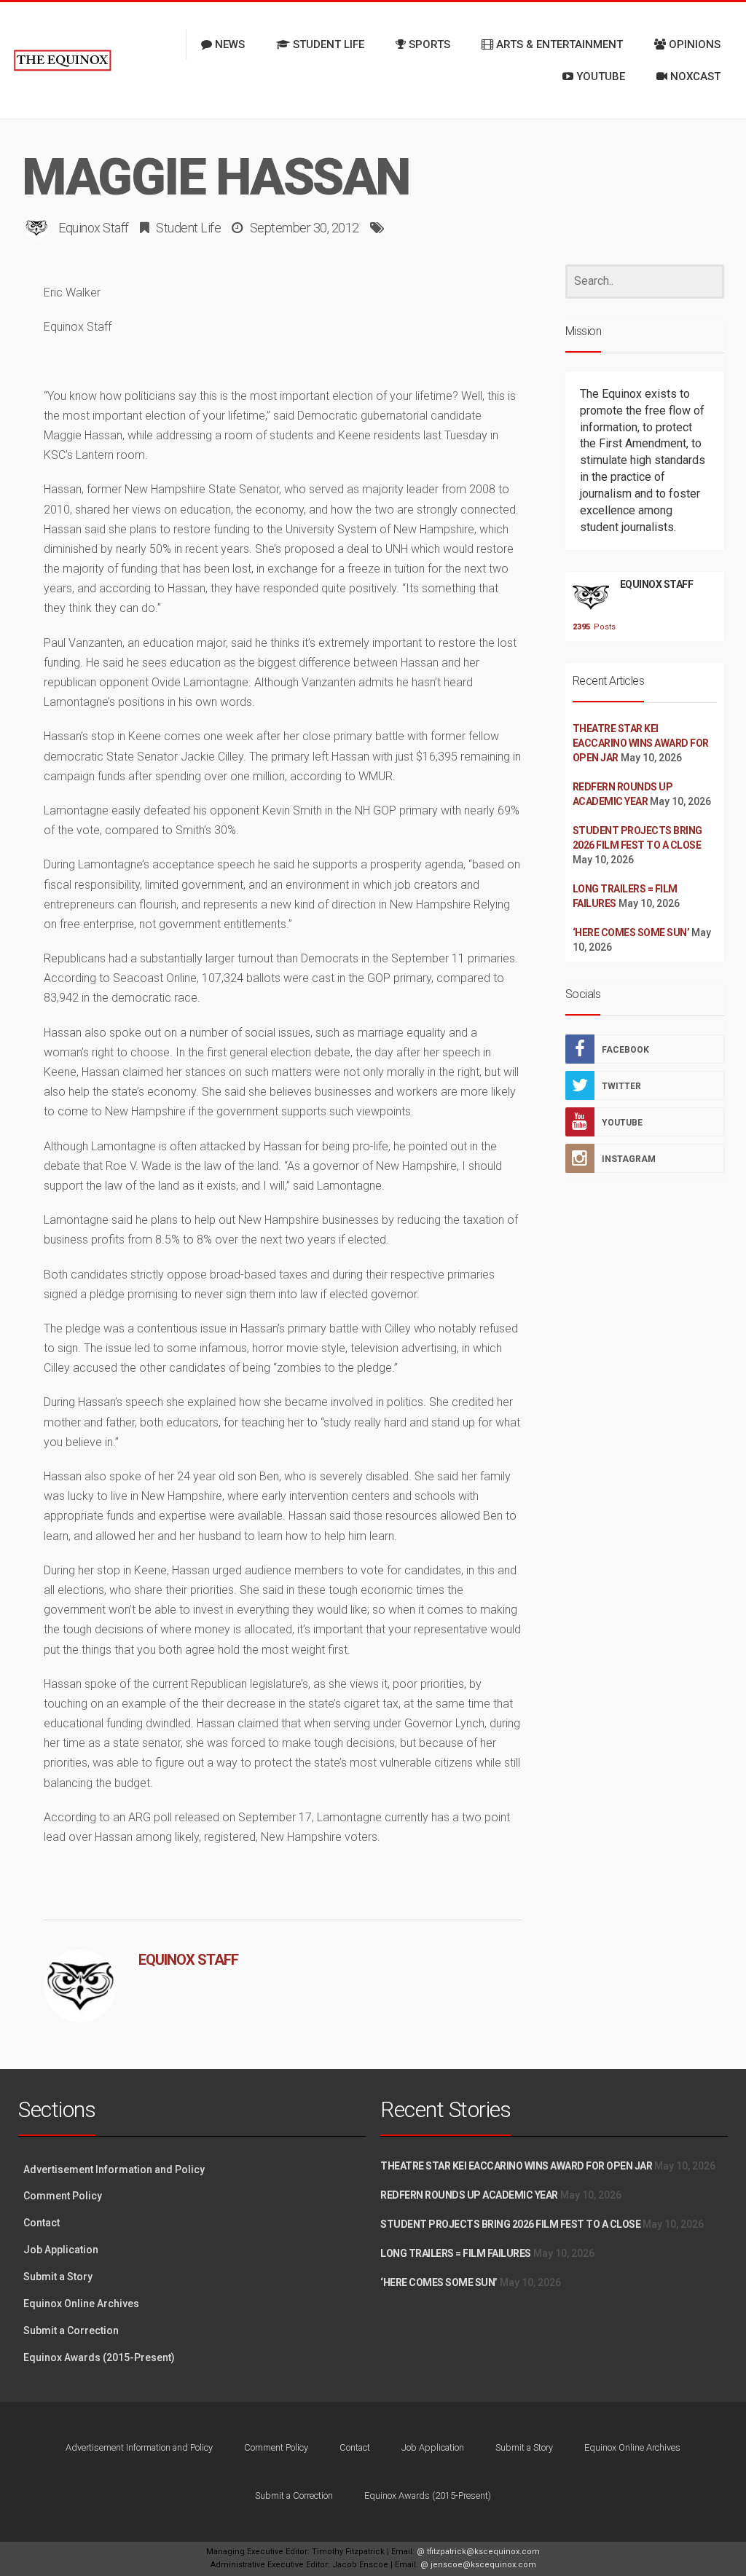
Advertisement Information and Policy (114, 2169)
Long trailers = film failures (456, 2253)
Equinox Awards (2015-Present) (99, 2357)
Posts (591, 627)
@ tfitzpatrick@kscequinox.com (478, 2552)
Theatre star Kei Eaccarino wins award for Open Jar (641, 743)
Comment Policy (63, 2196)
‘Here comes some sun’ (631, 932)
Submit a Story (58, 2277)
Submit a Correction (71, 2330)
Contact (42, 2223)
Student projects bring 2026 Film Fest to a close (510, 2224)
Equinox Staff (94, 228)
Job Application (61, 2250)
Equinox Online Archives (81, 2304)
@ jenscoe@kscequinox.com (478, 2565)
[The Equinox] (62, 60)
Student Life (188, 228)
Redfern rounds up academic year (469, 2195)
